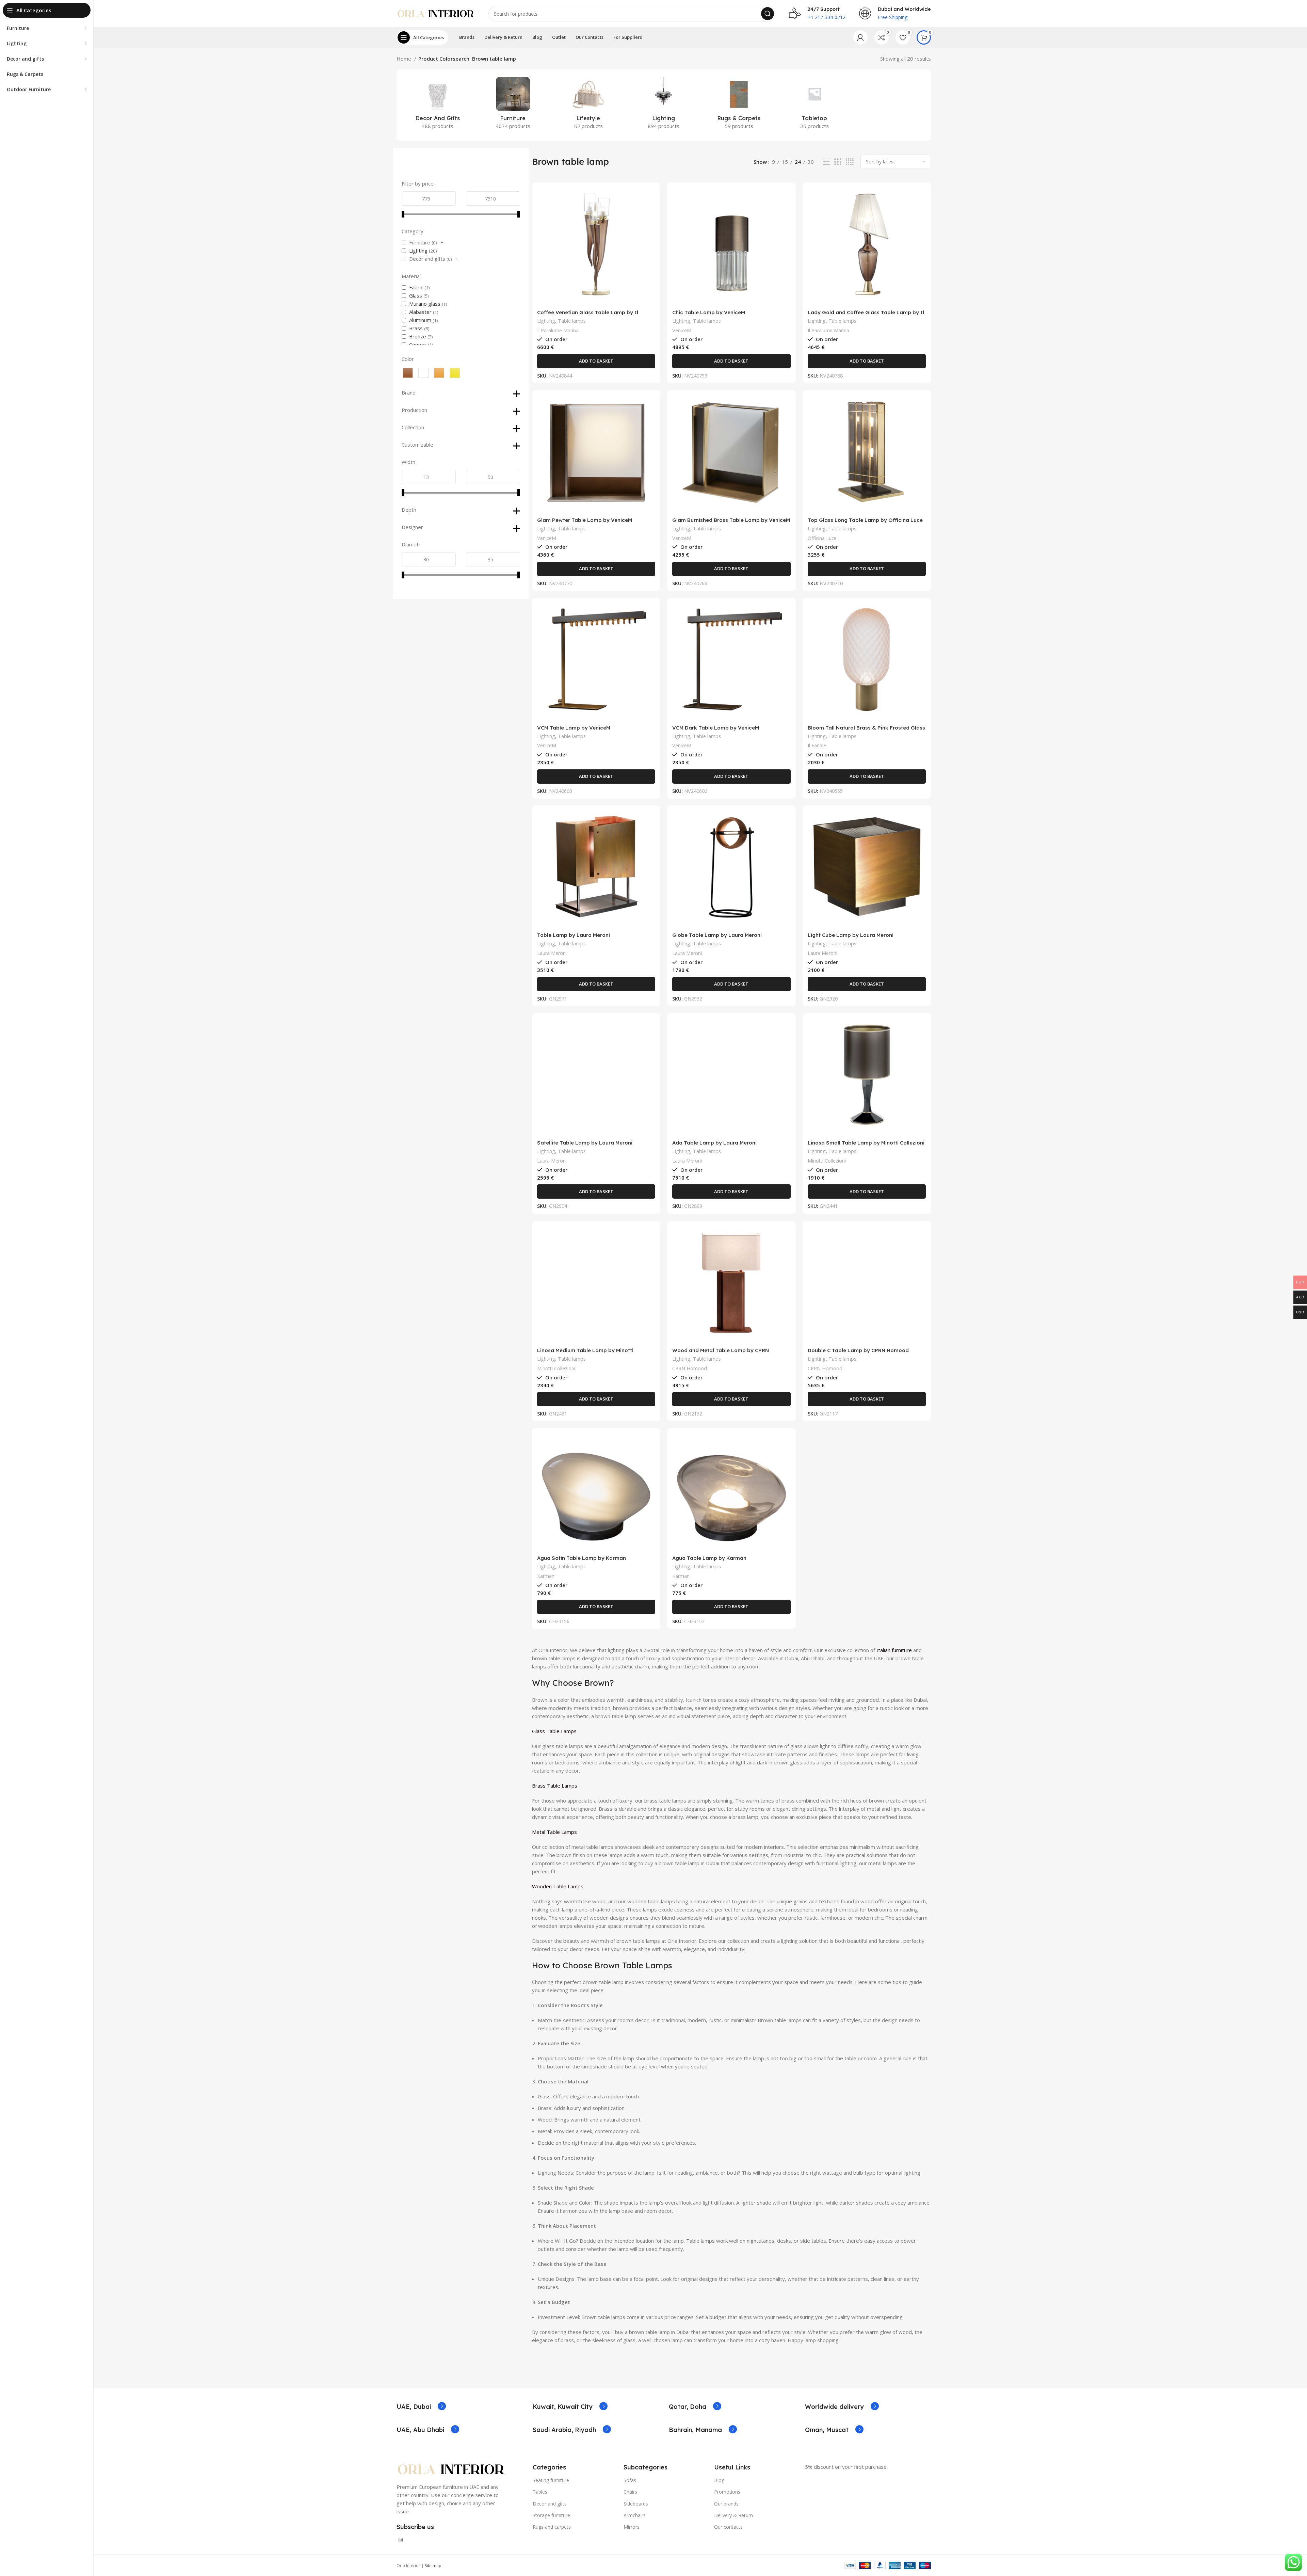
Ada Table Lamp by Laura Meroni (714, 1143)
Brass (416, 328)
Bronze (418, 336)
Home (405, 59)
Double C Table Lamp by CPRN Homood (858, 1350)
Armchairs (635, 2515)
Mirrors (632, 2527)
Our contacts (728, 2527)
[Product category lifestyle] (588, 105)
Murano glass (425, 304)
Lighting (418, 251)
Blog (719, 2480)
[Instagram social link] (401, 2540)
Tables (540, 2492)
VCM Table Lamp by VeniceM (574, 728)
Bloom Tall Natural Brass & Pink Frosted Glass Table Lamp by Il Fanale (866, 731)
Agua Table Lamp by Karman (709, 1558)
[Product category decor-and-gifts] (438, 105)
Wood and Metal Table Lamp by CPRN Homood (721, 1353)
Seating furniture (551, 2480)
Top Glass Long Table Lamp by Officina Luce (865, 520)
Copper (418, 345)
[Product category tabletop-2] (814, 105)
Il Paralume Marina (558, 330)
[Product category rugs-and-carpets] (739, 105)
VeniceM (682, 330)
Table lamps (572, 321)
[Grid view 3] (838, 162)
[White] (423, 373)
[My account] (860, 37)
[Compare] (650, 199)
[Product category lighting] (664, 105)
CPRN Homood (690, 1368)
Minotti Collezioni (827, 1161)
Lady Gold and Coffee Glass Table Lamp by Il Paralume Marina (866, 315)
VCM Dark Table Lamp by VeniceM (716, 728)
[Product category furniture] (513, 105)
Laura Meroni (552, 953)
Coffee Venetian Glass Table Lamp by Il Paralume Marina (588, 315)
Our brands (726, 2504)
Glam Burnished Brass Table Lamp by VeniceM (731, 520)
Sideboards (636, 2504)
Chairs (630, 2492)
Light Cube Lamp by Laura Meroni (851, 935)
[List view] (826, 162)
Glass (416, 295)
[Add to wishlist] (650, 229)
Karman (546, 1576)
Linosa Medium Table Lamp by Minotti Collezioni (585, 1353)
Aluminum (420, 320)
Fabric (416, 287)
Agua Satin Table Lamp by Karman (582, 1558)
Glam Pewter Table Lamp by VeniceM (585, 520)
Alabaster (420, 312)
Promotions (727, 2492)
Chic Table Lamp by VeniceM (709, 312)
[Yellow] (455, 373)
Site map (433, 2566)
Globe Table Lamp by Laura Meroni (717, 935)
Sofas (630, 2480)
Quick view (650, 214)
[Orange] (439, 373)
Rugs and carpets (552, 2527)
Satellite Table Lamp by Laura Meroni (585, 1143)
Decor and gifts (427, 259)
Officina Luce (822, 538)
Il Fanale (817, 745)
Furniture (420, 242)
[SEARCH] (768, 14)
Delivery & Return (733, 2515)
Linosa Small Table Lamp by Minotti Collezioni (866, 1143)
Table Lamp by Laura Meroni (574, 935)
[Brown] (408, 373)
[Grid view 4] (850, 162)
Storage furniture (551, 2515)
